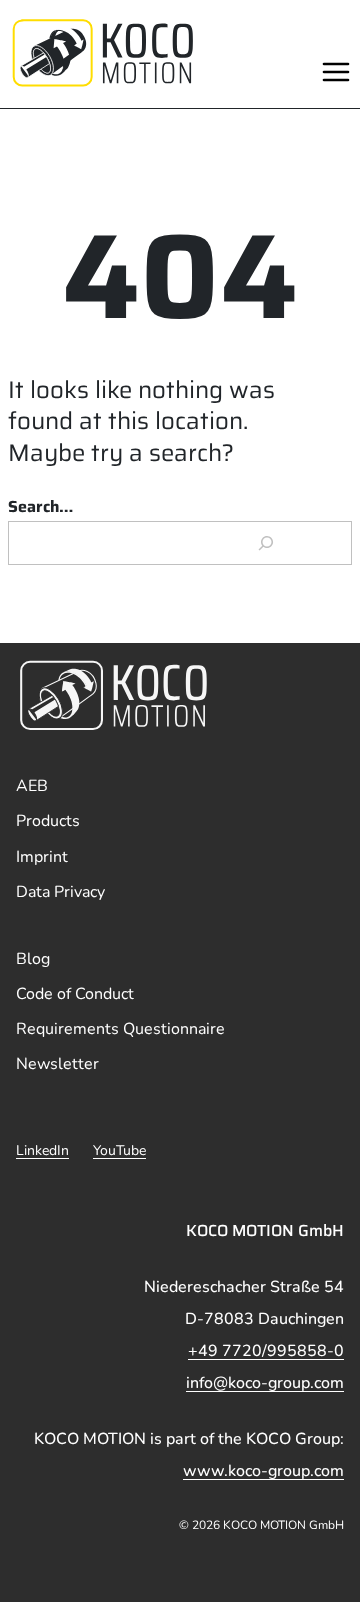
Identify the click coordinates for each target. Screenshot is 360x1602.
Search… (40, 506)
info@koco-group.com (265, 1383)
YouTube (119, 1150)
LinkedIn (42, 1150)
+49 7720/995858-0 (266, 1351)
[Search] (266, 543)
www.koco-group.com (263, 1471)
